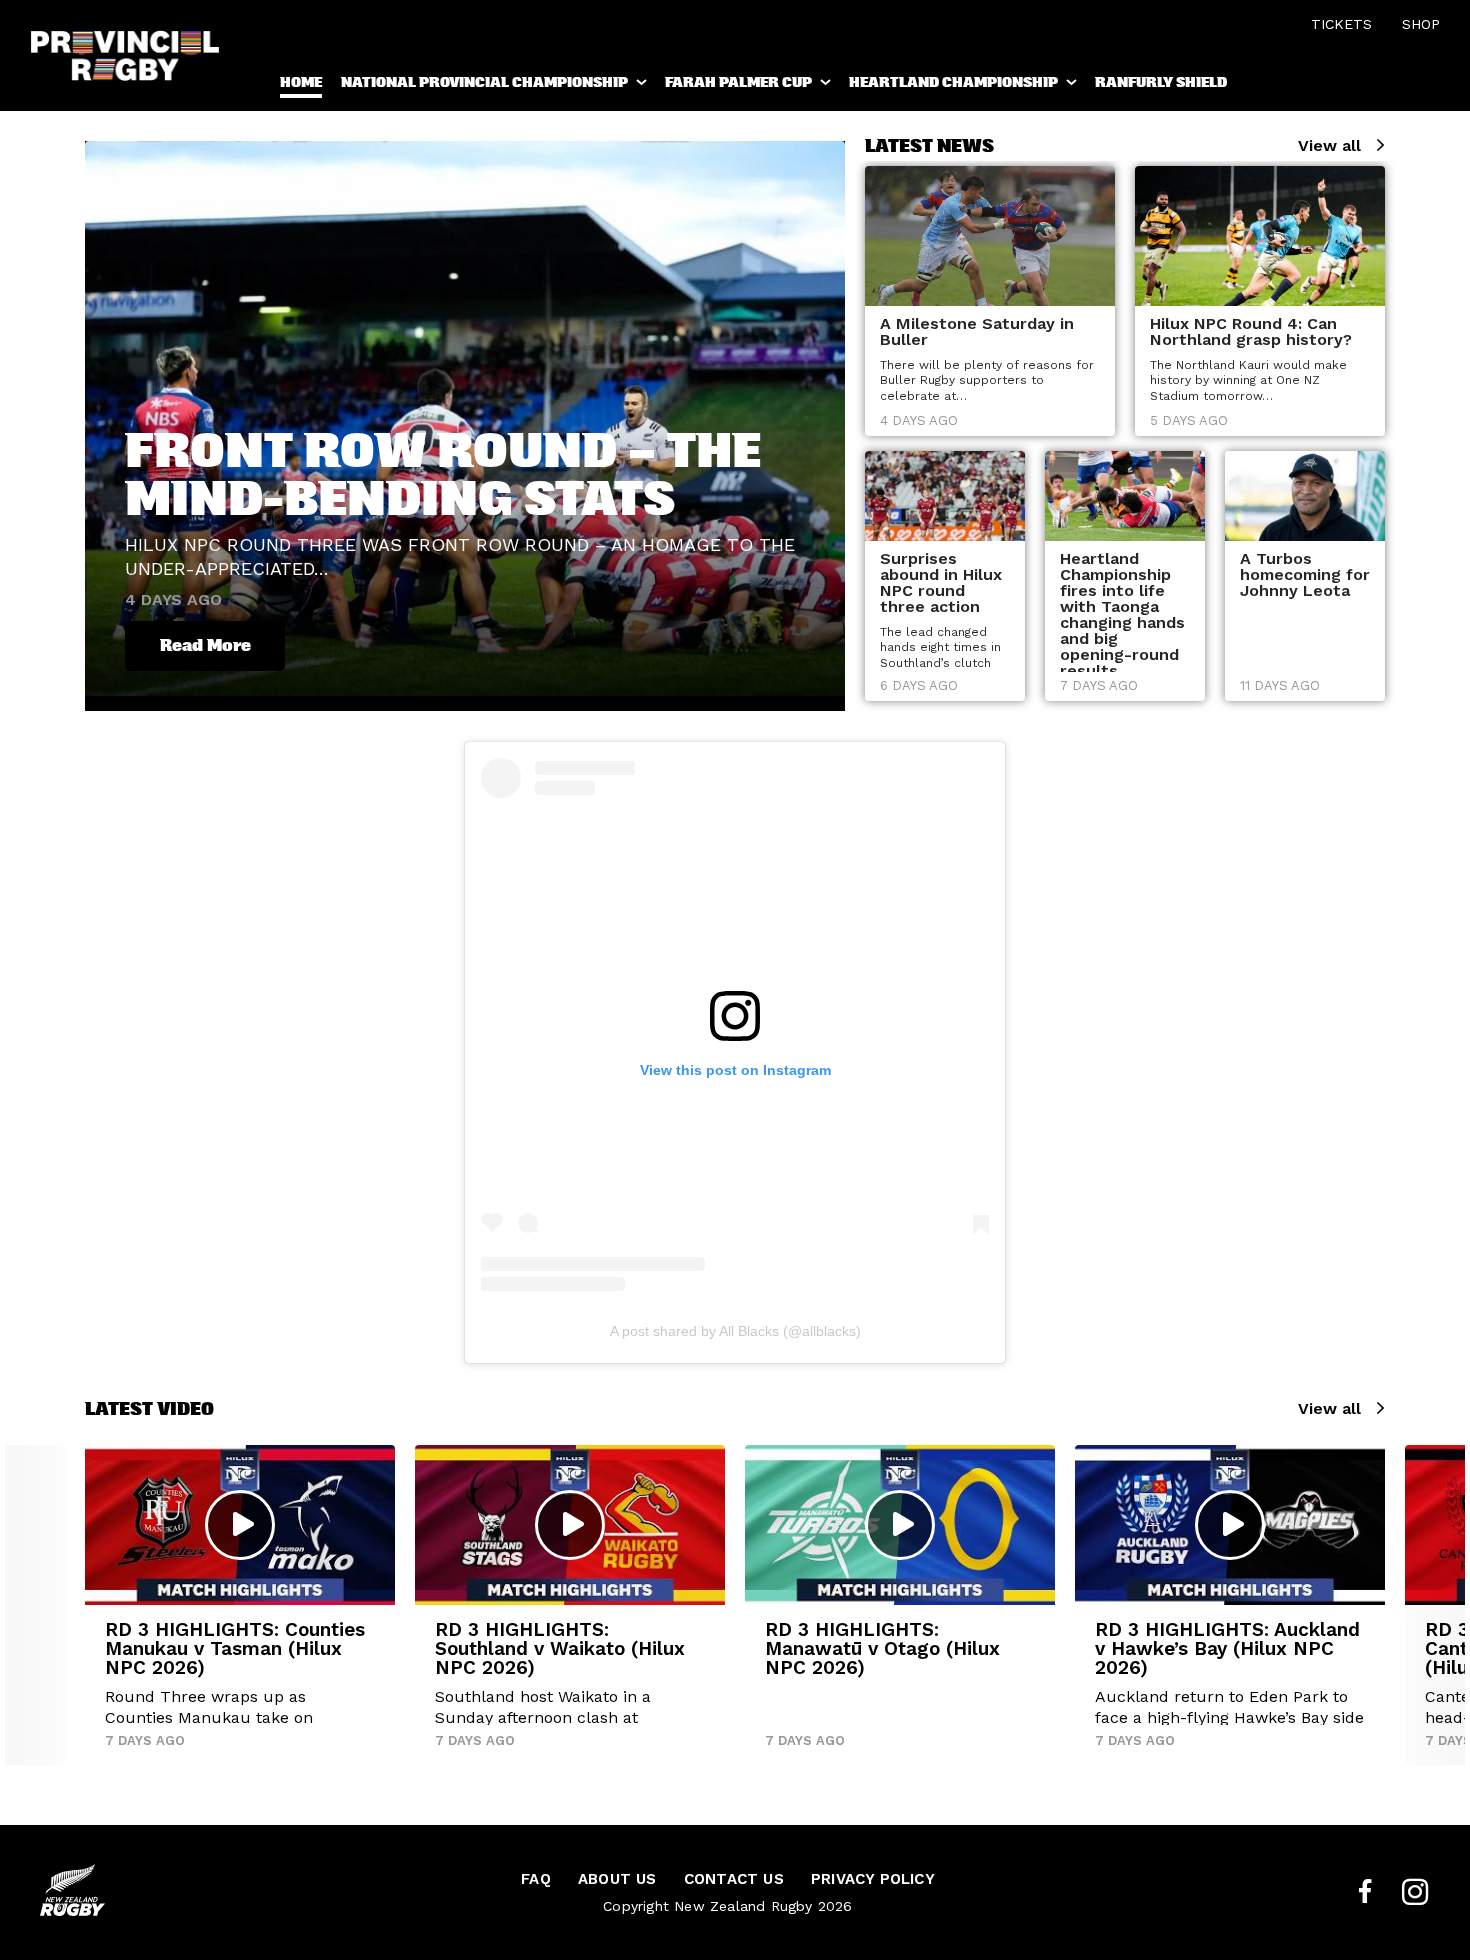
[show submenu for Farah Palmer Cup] (827, 86)
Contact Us (734, 1879)
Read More (205, 645)
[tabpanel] (990, 301)
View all (1329, 145)
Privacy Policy (873, 1879)
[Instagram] (1415, 1892)
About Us (617, 1879)
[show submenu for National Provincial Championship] (643, 86)
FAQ (536, 1879)
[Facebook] (1365, 1892)
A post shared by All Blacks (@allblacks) (735, 1331)
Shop (1421, 24)
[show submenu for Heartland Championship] (1073, 86)
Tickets (1341, 24)
